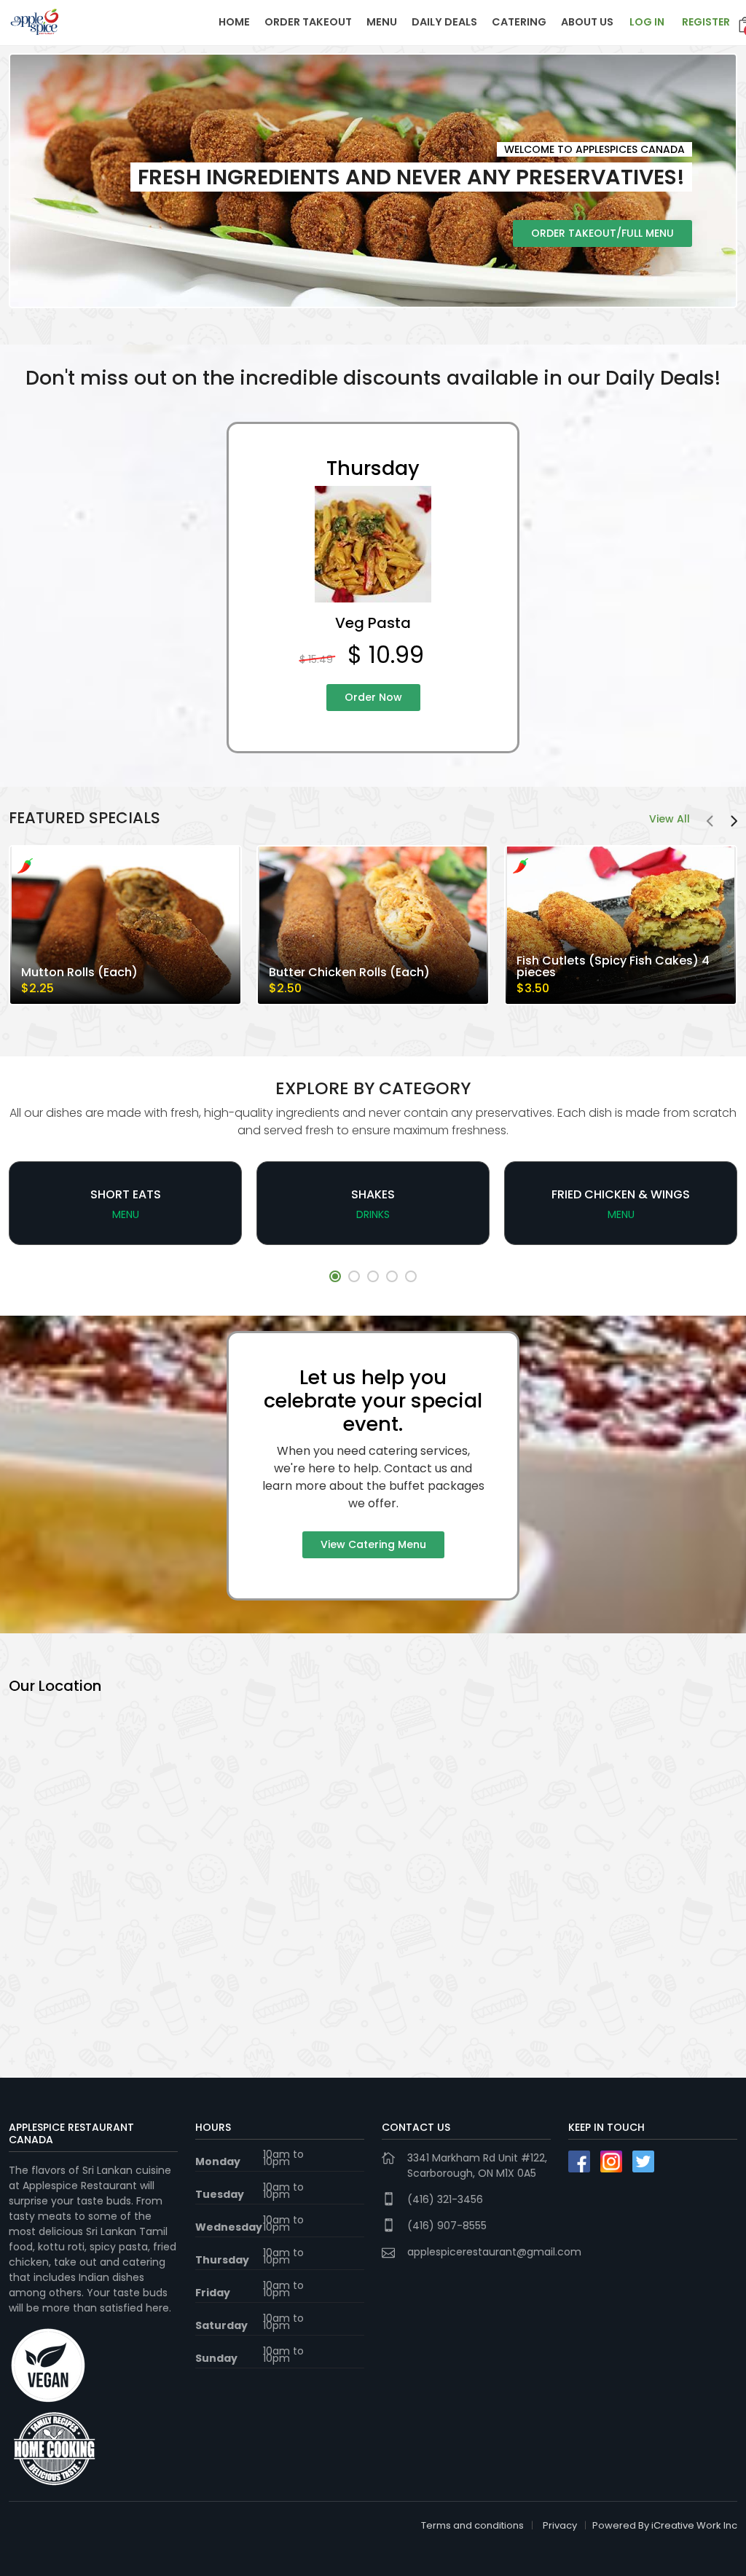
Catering (519, 22)
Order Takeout (308, 22)
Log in (647, 22)
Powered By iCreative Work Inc (665, 2525)
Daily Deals (444, 22)
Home (234, 22)
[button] (335, 1276)
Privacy (560, 2525)
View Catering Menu (373, 1544)
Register (706, 22)
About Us (587, 22)
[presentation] (710, 822)
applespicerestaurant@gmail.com (494, 2252)
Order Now (373, 697)
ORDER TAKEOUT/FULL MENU (602, 233)
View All (670, 819)
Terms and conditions (472, 2525)
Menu (382, 22)
